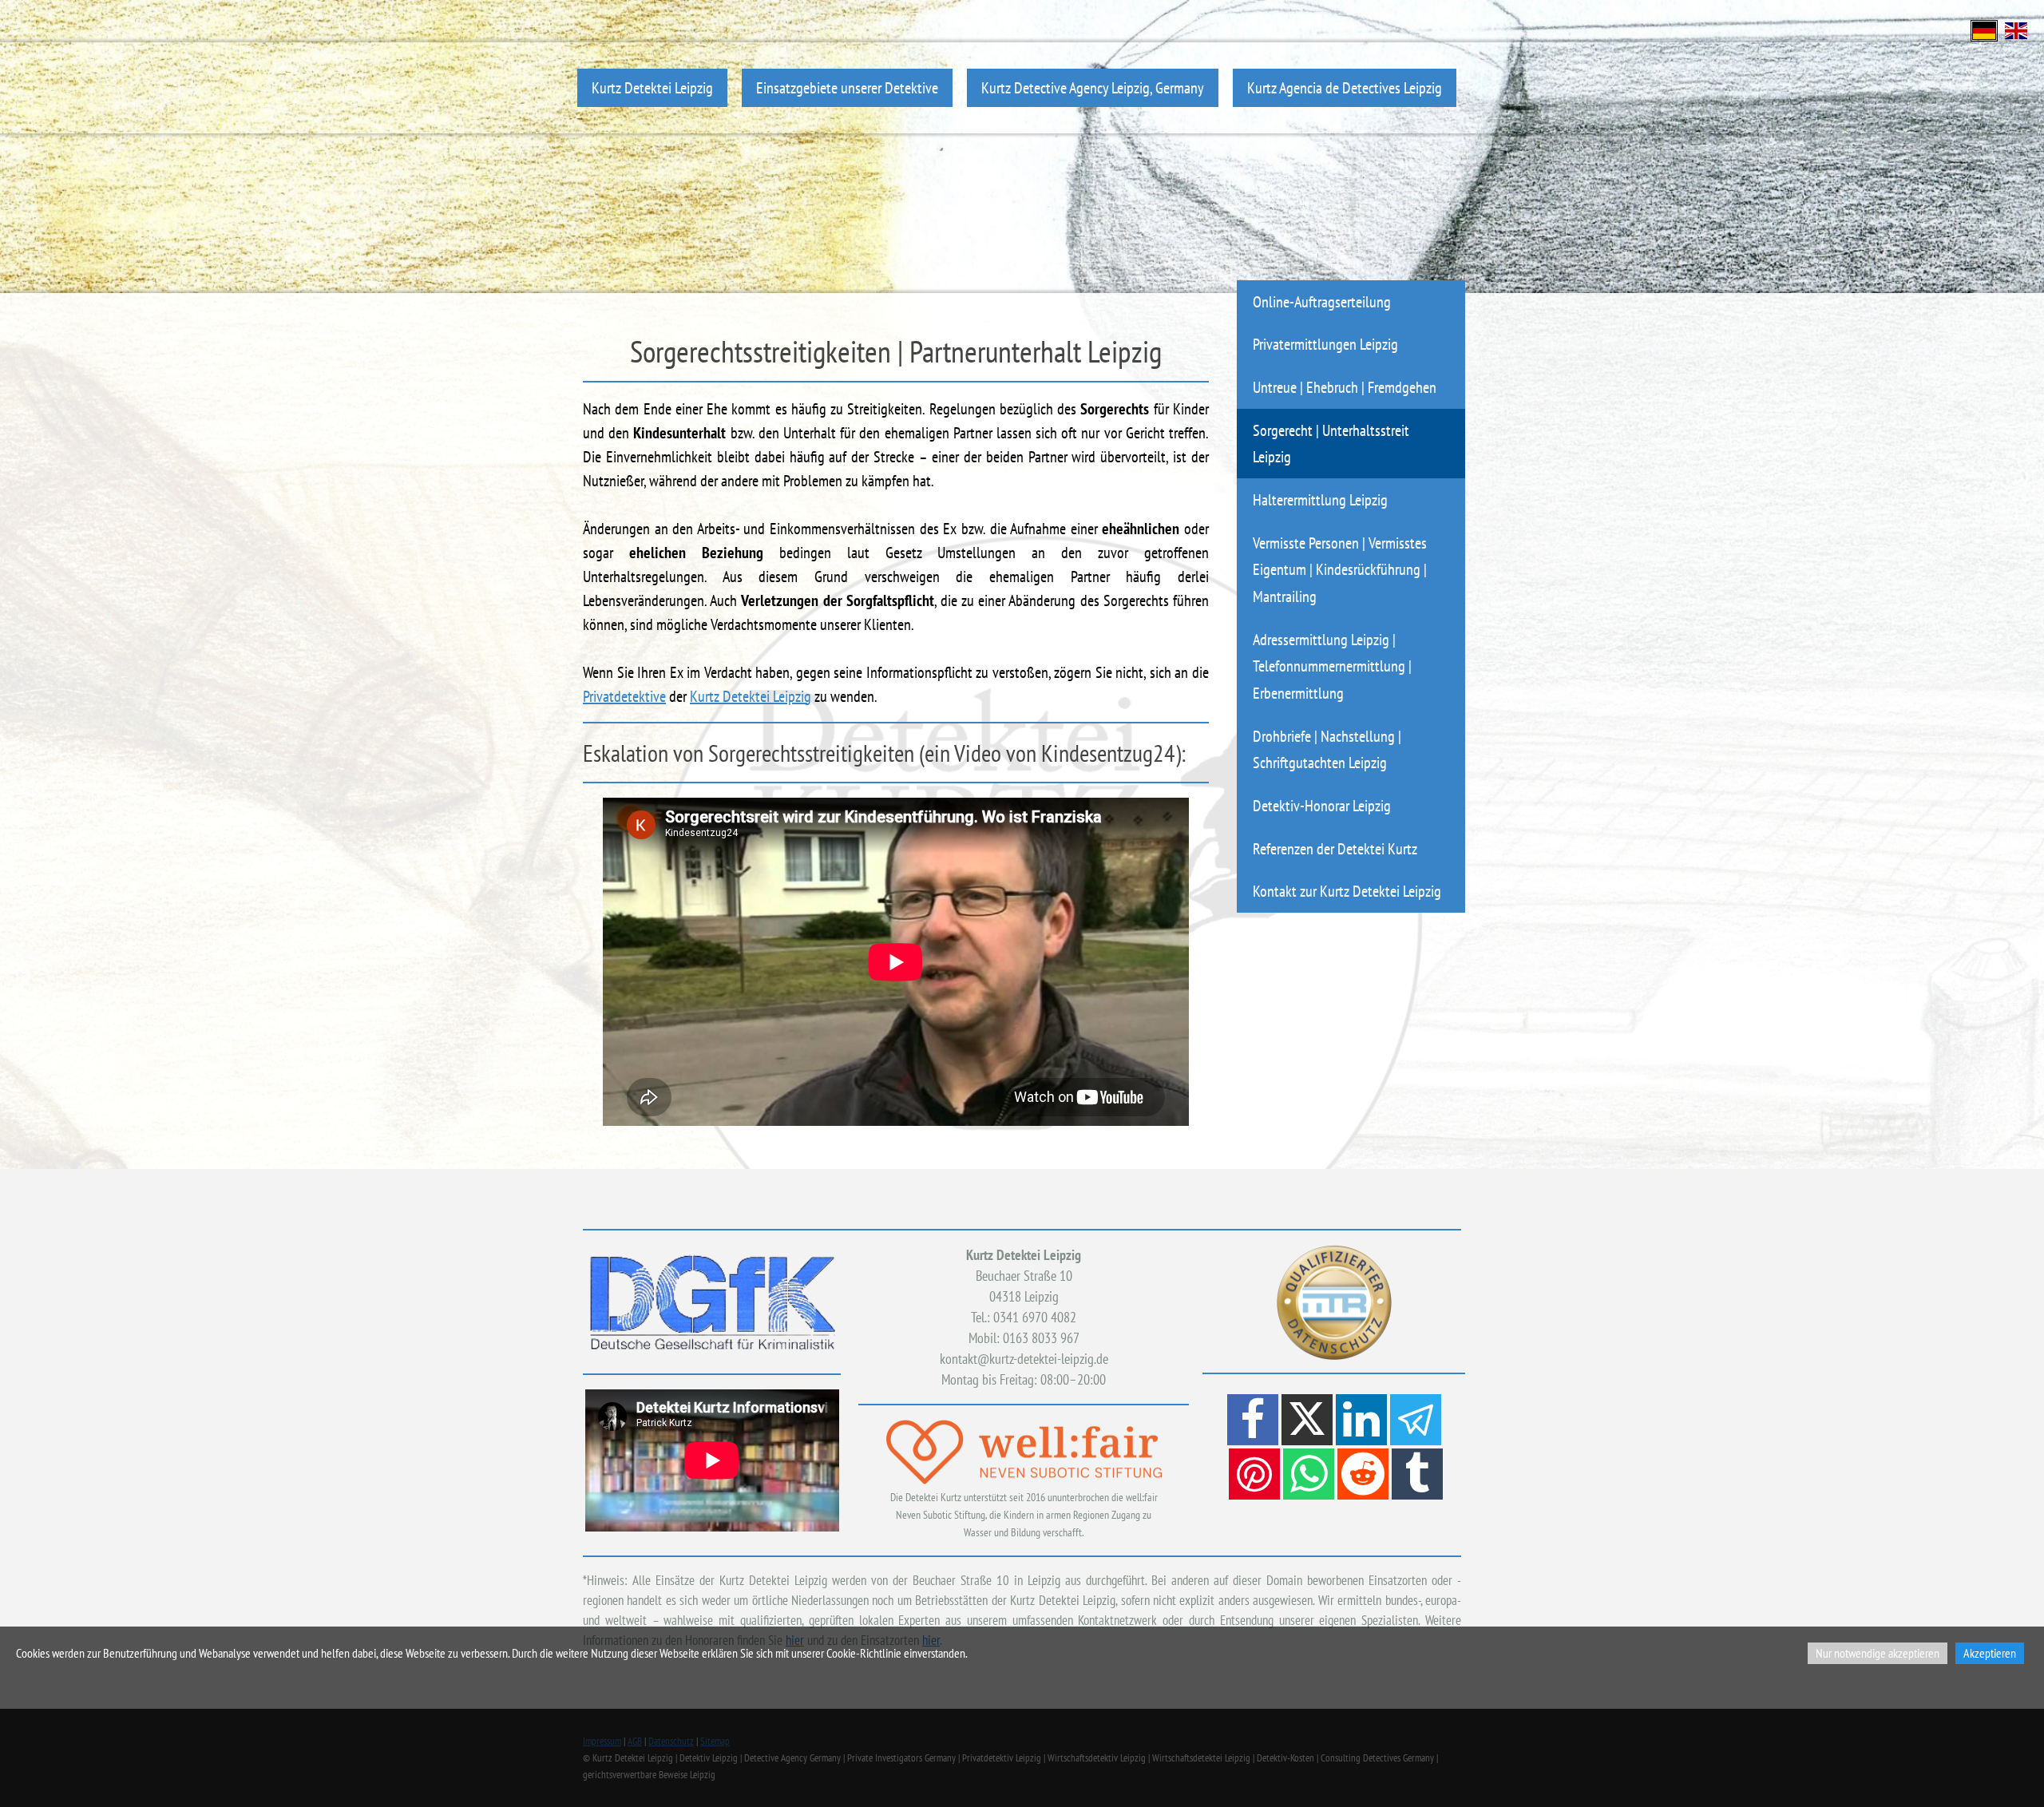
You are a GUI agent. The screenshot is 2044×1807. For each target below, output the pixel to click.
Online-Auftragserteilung (1322, 301)
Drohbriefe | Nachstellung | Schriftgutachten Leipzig (1327, 749)
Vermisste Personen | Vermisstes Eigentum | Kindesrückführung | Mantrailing (1340, 569)
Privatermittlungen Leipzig (1325, 344)
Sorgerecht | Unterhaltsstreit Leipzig (1331, 444)
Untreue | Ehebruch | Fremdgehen (1345, 387)
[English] (2016, 29)
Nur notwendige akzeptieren (1878, 1653)
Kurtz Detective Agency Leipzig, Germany (1093, 87)
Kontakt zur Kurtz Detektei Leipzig (1347, 891)
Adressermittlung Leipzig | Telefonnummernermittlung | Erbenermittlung (1332, 666)
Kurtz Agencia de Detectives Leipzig (1345, 87)
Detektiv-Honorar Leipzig (1322, 805)
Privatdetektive (624, 696)
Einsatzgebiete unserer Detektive (847, 87)
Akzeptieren (1990, 1653)
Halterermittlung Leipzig (1320, 499)
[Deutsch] (1984, 29)
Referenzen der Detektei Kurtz (1335, 848)
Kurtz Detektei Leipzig (652, 87)
